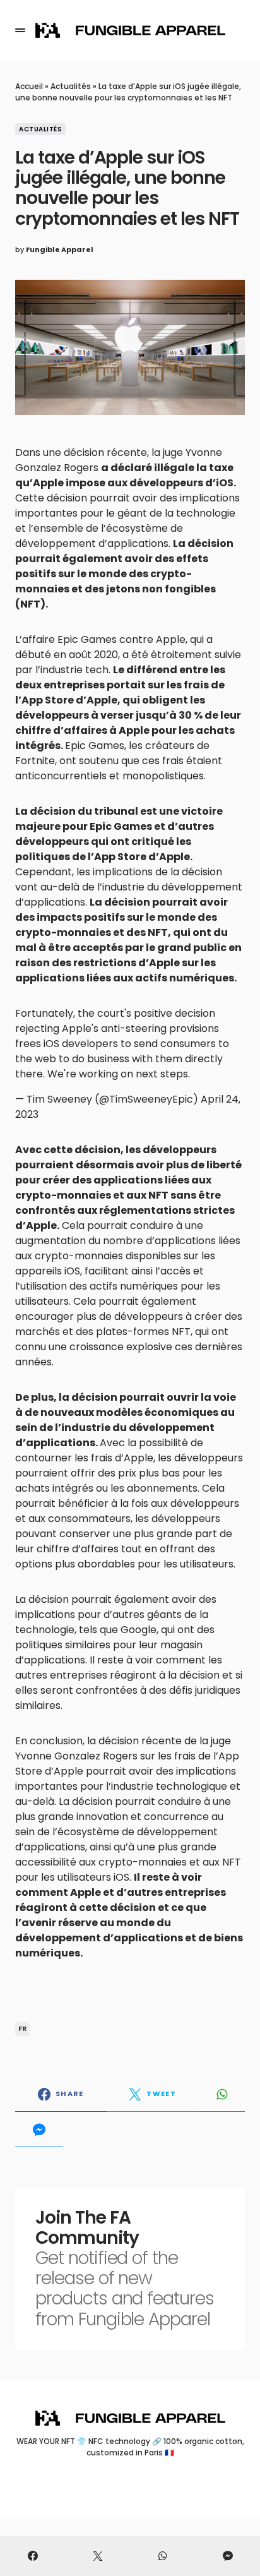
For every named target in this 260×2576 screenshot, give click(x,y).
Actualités (71, 86)
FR (23, 2028)
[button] (20, 30)
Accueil (29, 86)
